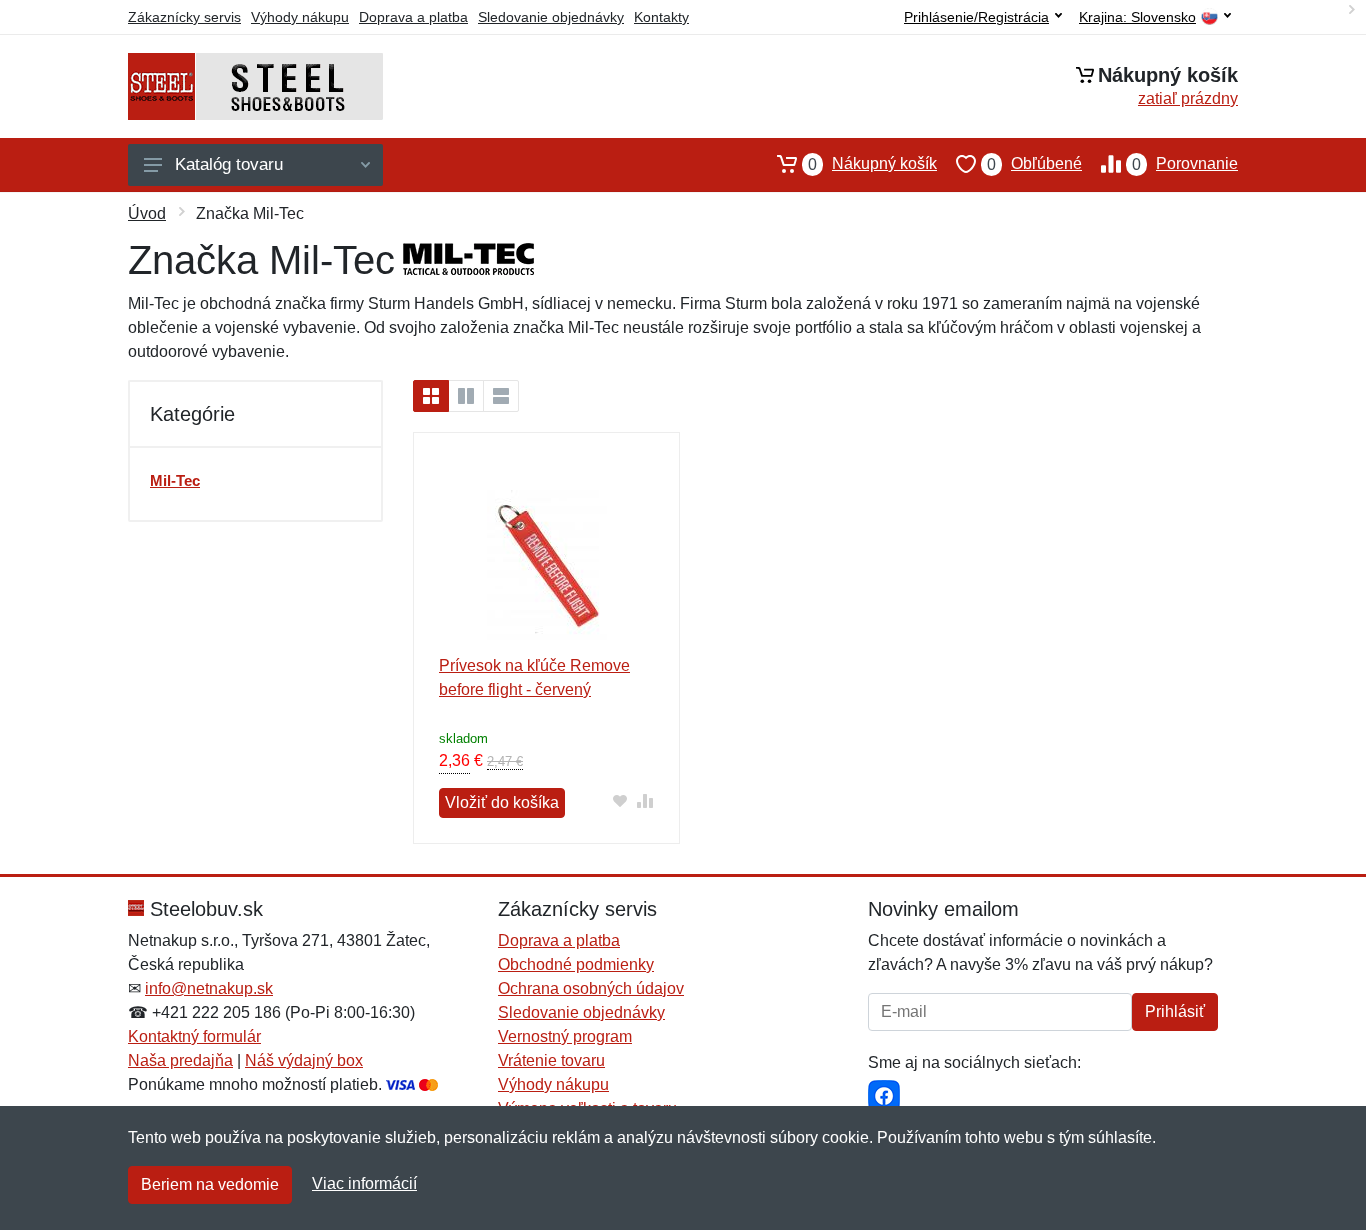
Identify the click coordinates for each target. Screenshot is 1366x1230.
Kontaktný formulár (194, 1036)
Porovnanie (1185, 164)
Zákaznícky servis (184, 17)
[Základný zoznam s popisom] (466, 396)
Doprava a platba (413, 17)
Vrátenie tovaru (551, 1060)
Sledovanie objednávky (551, 17)
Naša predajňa (180, 1060)
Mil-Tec (175, 480)
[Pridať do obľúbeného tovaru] (620, 800)
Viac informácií (364, 1183)
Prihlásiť (1175, 1011)
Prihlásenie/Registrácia (976, 17)
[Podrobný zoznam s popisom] (501, 396)
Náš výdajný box (304, 1060)
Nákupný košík (872, 164)
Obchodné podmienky (576, 964)
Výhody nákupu (300, 17)
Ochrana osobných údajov (591, 988)
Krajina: (1137, 17)
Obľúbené (1034, 164)
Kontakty (661, 17)
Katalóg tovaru (229, 164)
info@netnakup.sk (209, 988)
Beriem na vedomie (210, 1184)
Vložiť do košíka (502, 802)
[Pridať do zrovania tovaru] (645, 800)
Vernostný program (565, 1036)
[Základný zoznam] (431, 396)
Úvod (147, 213)
